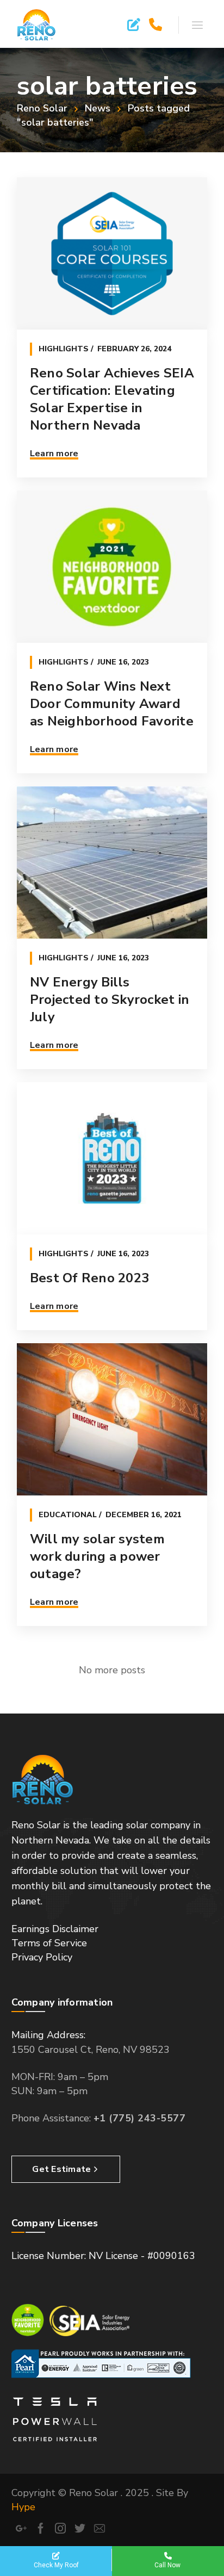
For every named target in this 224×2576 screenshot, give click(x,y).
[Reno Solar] (37, 24)
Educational (68, 1515)
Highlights (64, 349)
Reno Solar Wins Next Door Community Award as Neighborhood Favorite (112, 704)
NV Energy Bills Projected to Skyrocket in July (110, 1000)
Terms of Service (49, 1943)
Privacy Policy (42, 1957)
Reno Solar (42, 108)
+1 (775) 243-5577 (140, 2118)
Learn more (54, 454)
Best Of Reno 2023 (89, 1278)
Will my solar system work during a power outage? (97, 1556)
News (98, 108)
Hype (23, 2507)
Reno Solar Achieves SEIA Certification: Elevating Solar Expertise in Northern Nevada (112, 399)
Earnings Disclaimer (55, 1929)
